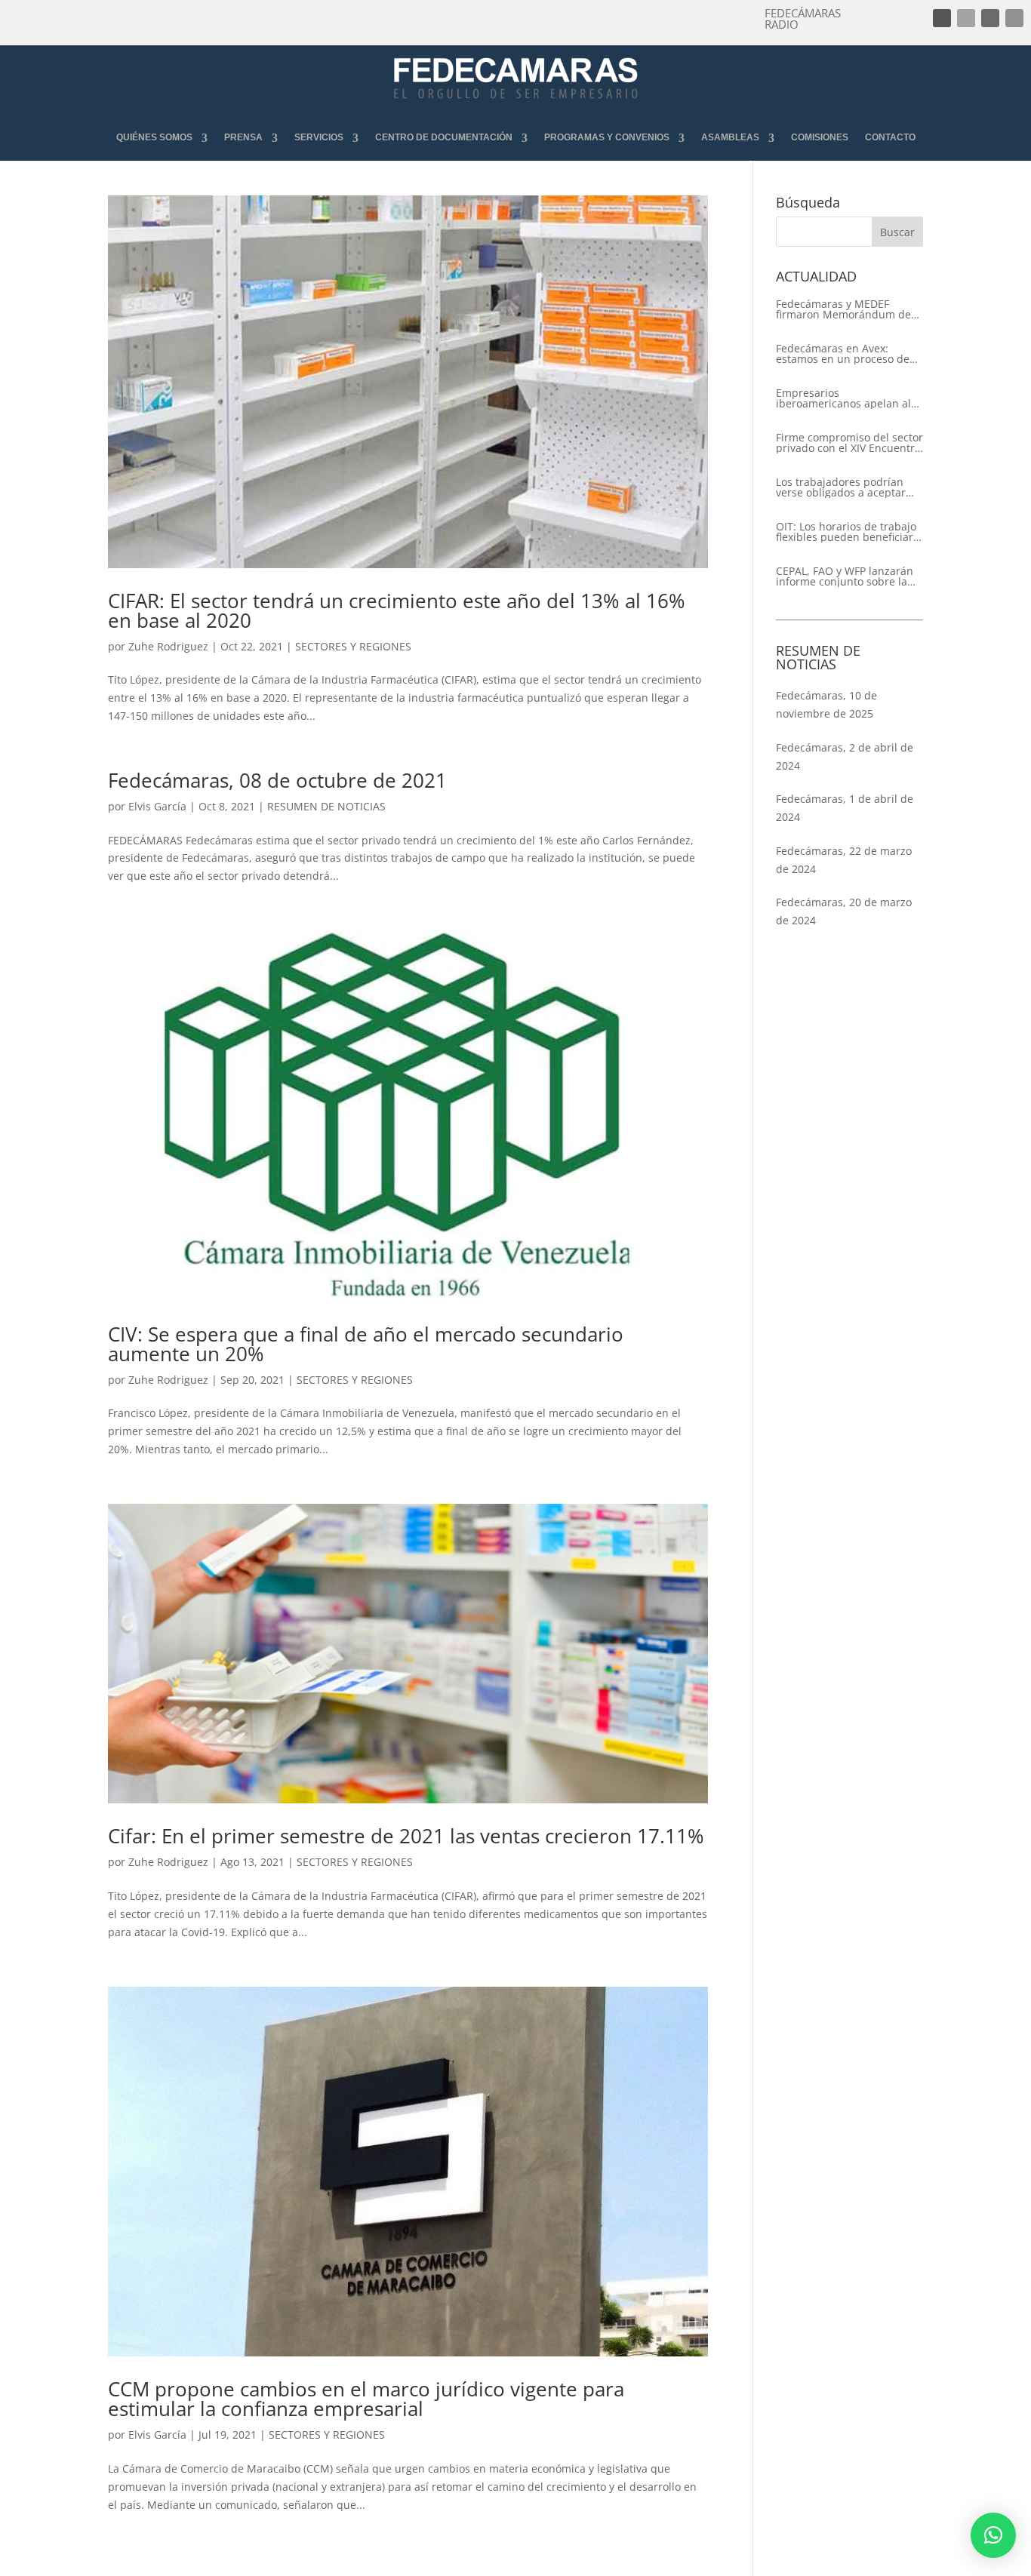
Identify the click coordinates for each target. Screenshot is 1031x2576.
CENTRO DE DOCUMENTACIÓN (444, 138)
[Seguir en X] (966, 18)
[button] (993, 2535)
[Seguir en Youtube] (1014, 18)
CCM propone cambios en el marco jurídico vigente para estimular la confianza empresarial (366, 2399)
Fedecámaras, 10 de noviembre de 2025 (826, 704)
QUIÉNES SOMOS (154, 138)
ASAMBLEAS (730, 138)
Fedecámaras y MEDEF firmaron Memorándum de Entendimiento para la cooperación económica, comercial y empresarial (843, 309)
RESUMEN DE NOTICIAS (326, 806)
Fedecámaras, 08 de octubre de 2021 (277, 780)
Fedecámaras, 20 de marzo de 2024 (844, 911)
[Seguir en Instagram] (990, 18)
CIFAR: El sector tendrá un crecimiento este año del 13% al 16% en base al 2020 (397, 610)
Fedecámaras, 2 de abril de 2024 (845, 756)
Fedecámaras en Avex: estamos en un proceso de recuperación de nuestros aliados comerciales (843, 354)
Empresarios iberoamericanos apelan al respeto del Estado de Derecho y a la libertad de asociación (843, 398)
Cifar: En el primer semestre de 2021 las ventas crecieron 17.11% (406, 1836)
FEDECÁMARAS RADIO (803, 18)
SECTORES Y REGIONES (353, 646)
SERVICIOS (319, 138)
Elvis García (157, 806)
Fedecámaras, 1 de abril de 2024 (845, 808)
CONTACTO (890, 138)
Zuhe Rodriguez (168, 646)
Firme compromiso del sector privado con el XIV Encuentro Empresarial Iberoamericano (849, 443)
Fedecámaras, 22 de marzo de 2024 (844, 860)
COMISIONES (820, 138)
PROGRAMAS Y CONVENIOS (607, 138)
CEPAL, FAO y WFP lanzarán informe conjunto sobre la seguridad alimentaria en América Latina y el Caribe (845, 576)
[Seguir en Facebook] (942, 18)
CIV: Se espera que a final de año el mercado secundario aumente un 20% (366, 1344)
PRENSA (243, 138)
